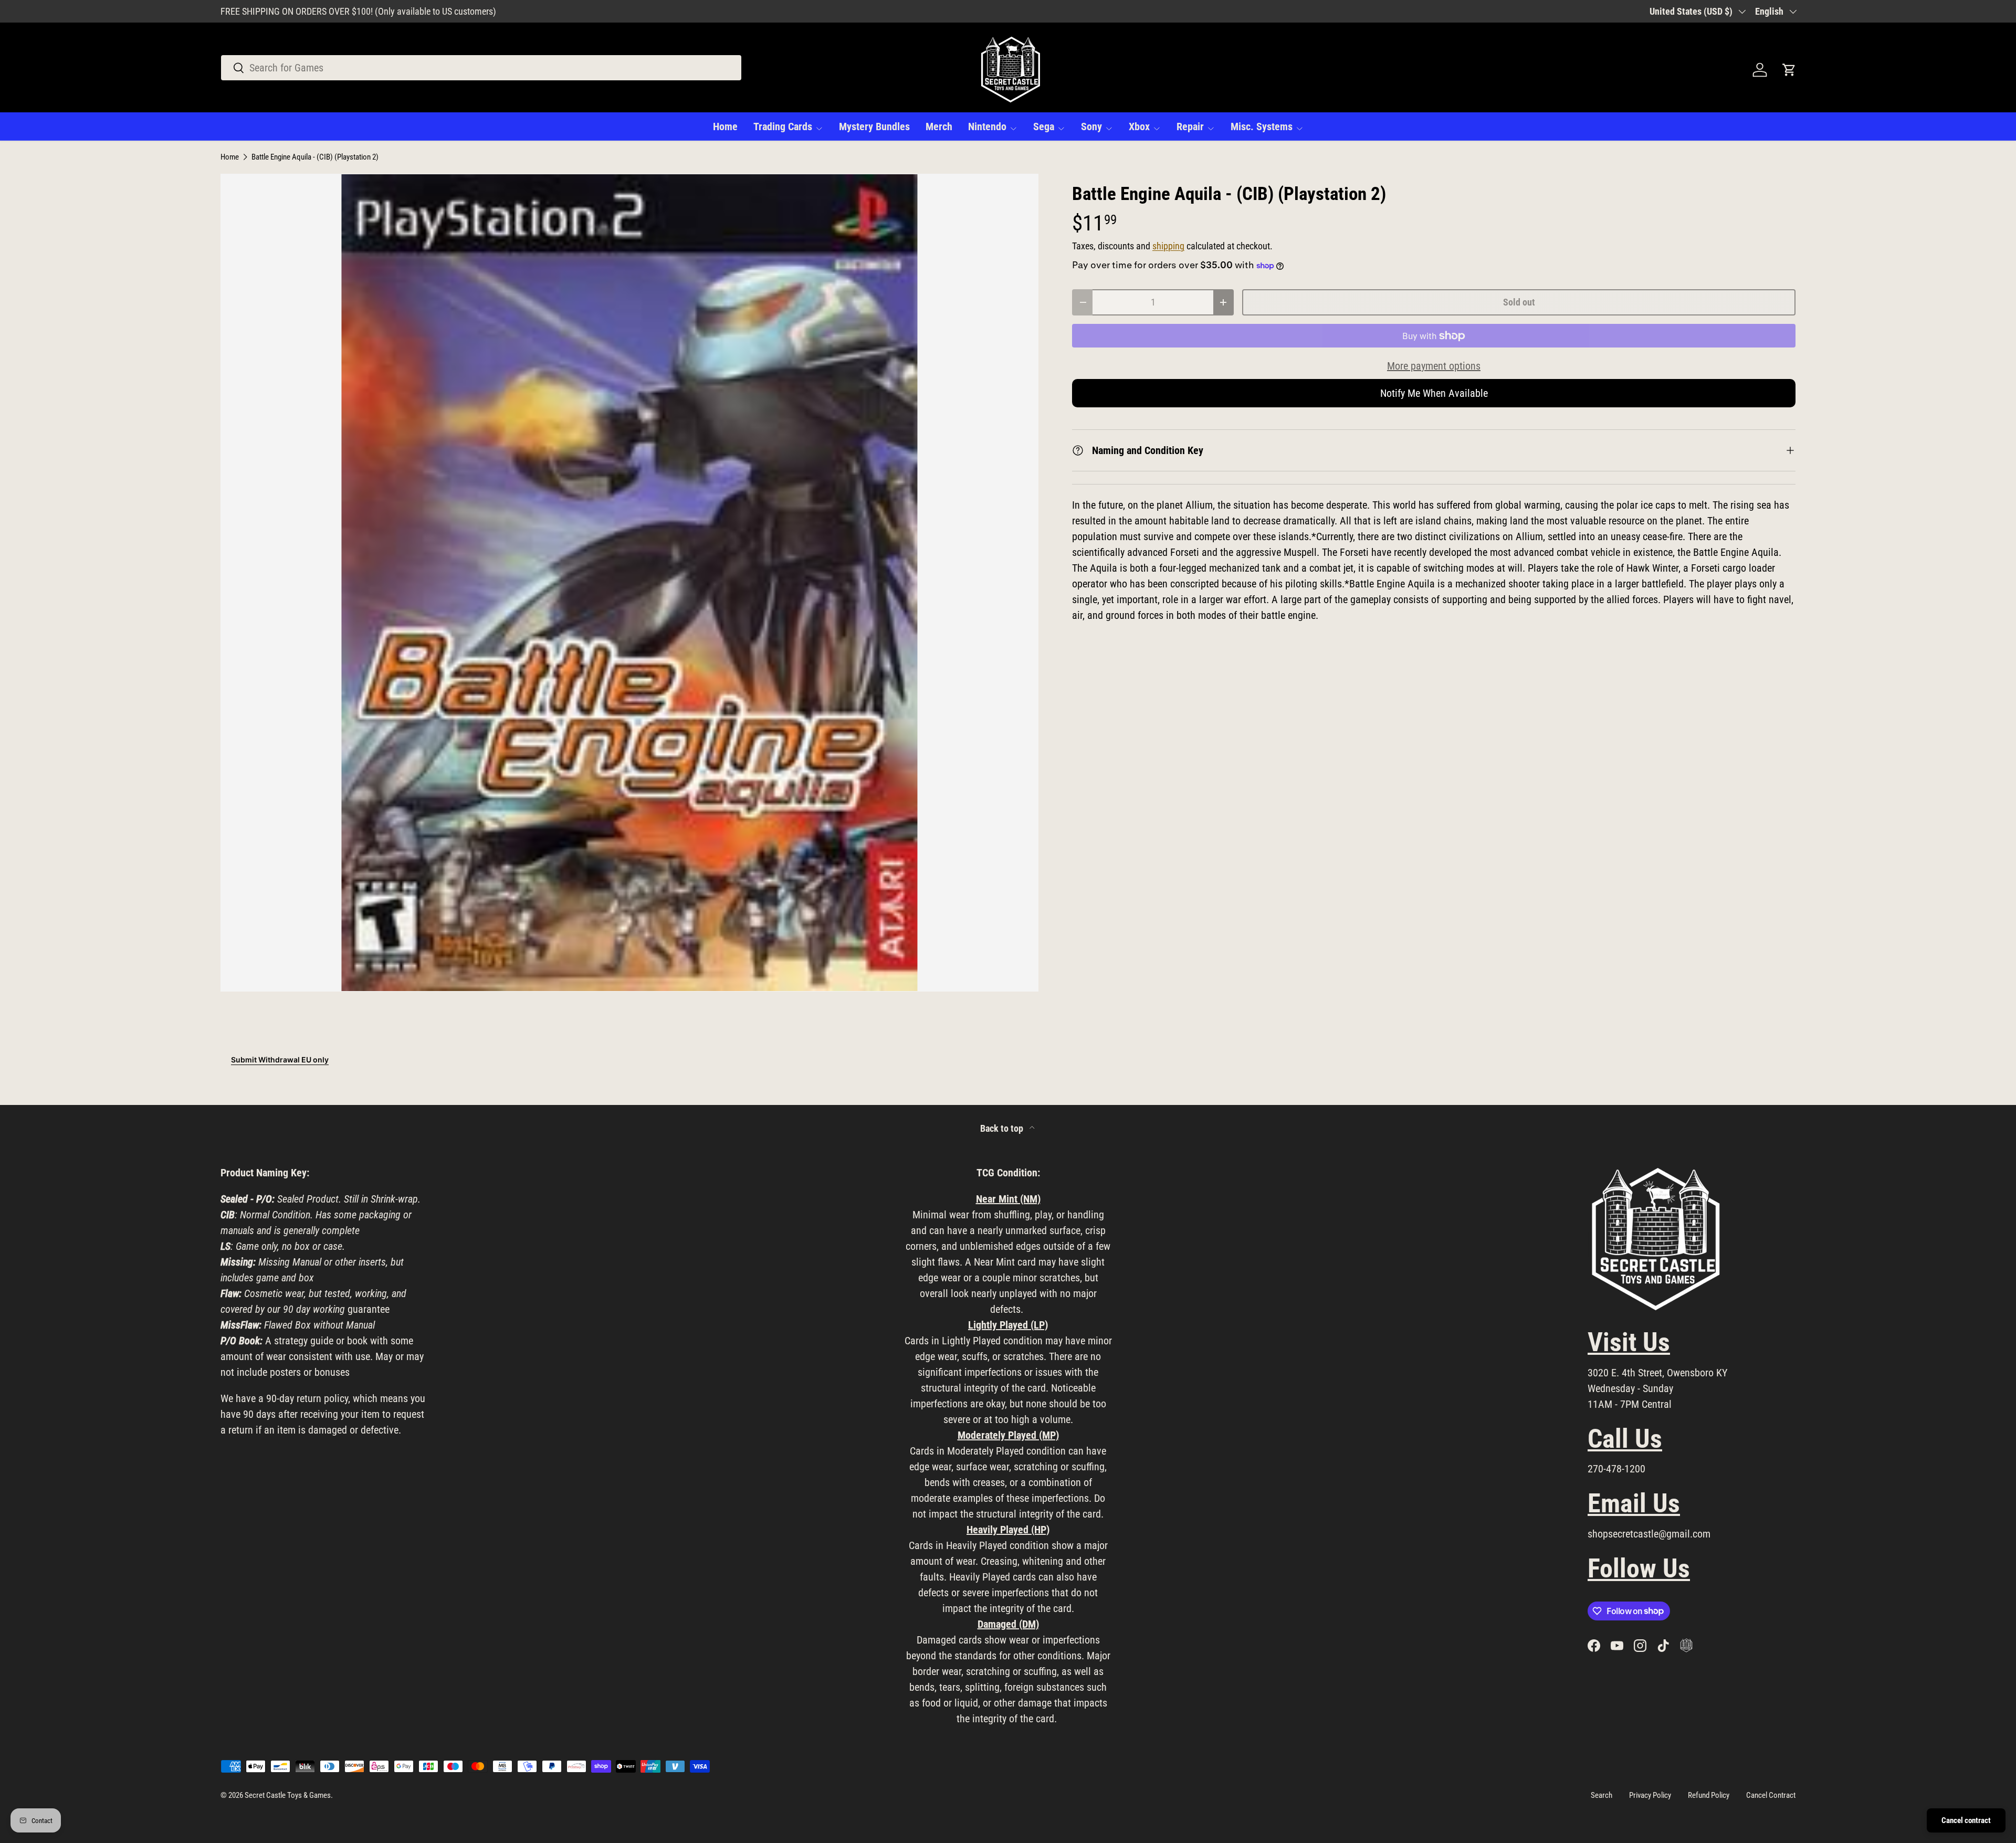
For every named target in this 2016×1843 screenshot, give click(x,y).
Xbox (1139, 127)
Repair (1190, 127)
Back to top (1003, 1129)
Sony (1091, 127)
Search (1602, 1795)
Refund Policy (1709, 1795)
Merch (939, 127)
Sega (1044, 127)
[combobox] (481, 68)
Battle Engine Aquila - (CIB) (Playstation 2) (315, 157)
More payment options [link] (1434, 366)
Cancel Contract (1771, 1795)
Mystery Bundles (874, 127)
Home (725, 127)
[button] (1789, 70)
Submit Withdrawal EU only (280, 1060)
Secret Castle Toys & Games (288, 1795)
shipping (1168, 246)
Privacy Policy (1650, 1795)
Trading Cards (783, 127)
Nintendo (987, 127)
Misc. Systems (1262, 127)
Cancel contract (1966, 1820)
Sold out (1519, 302)
